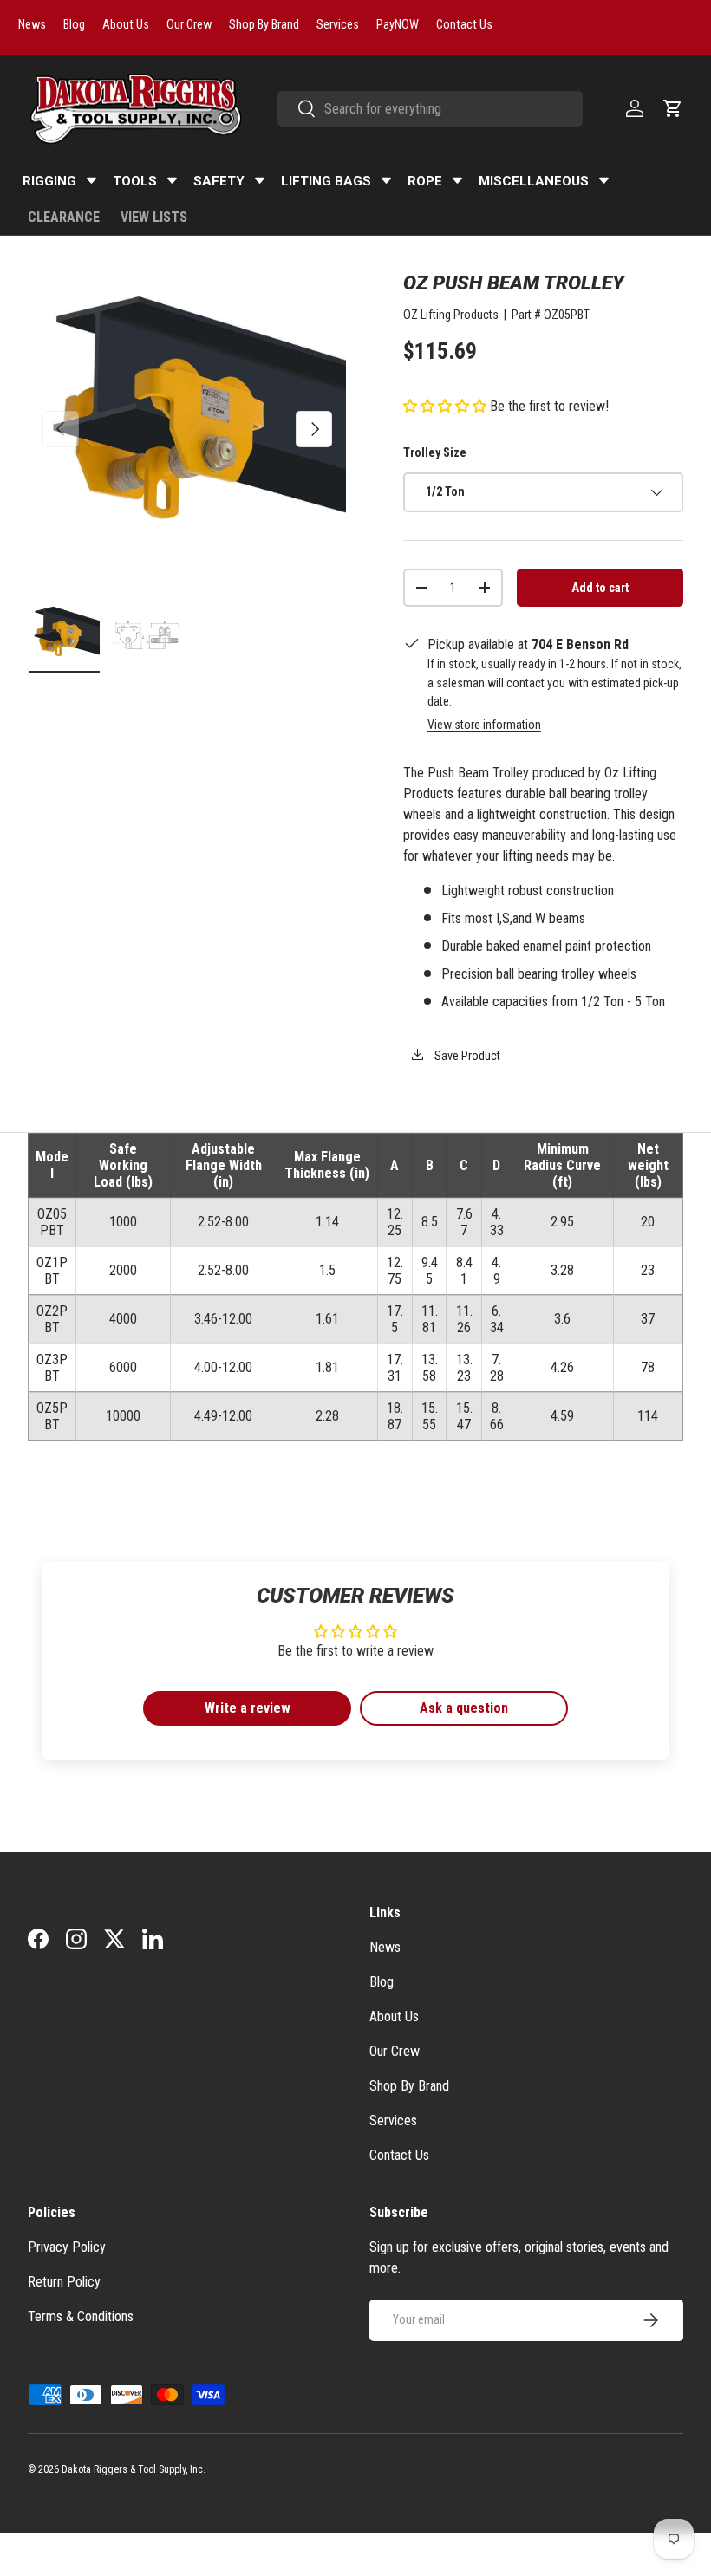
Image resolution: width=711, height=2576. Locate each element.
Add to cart (600, 588)
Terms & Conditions (81, 2316)
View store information (484, 725)
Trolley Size (435, 452)
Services (393, 2121)
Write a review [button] (248, 1708)
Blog (382, 1982)
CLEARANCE (64, 217)
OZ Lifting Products (451, 315)
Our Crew (395, 2051)
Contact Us (399, 2155)
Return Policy (64, 2282)
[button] (673, 108)
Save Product (466, 1056)
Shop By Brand (409, 2086)
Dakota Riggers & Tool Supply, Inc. (134, 2469)
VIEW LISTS (154, 217)
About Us (394, 2017)
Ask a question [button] (464, 1708)
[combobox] (430, 109)
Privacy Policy (67, 2247)
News (385, 1947)
